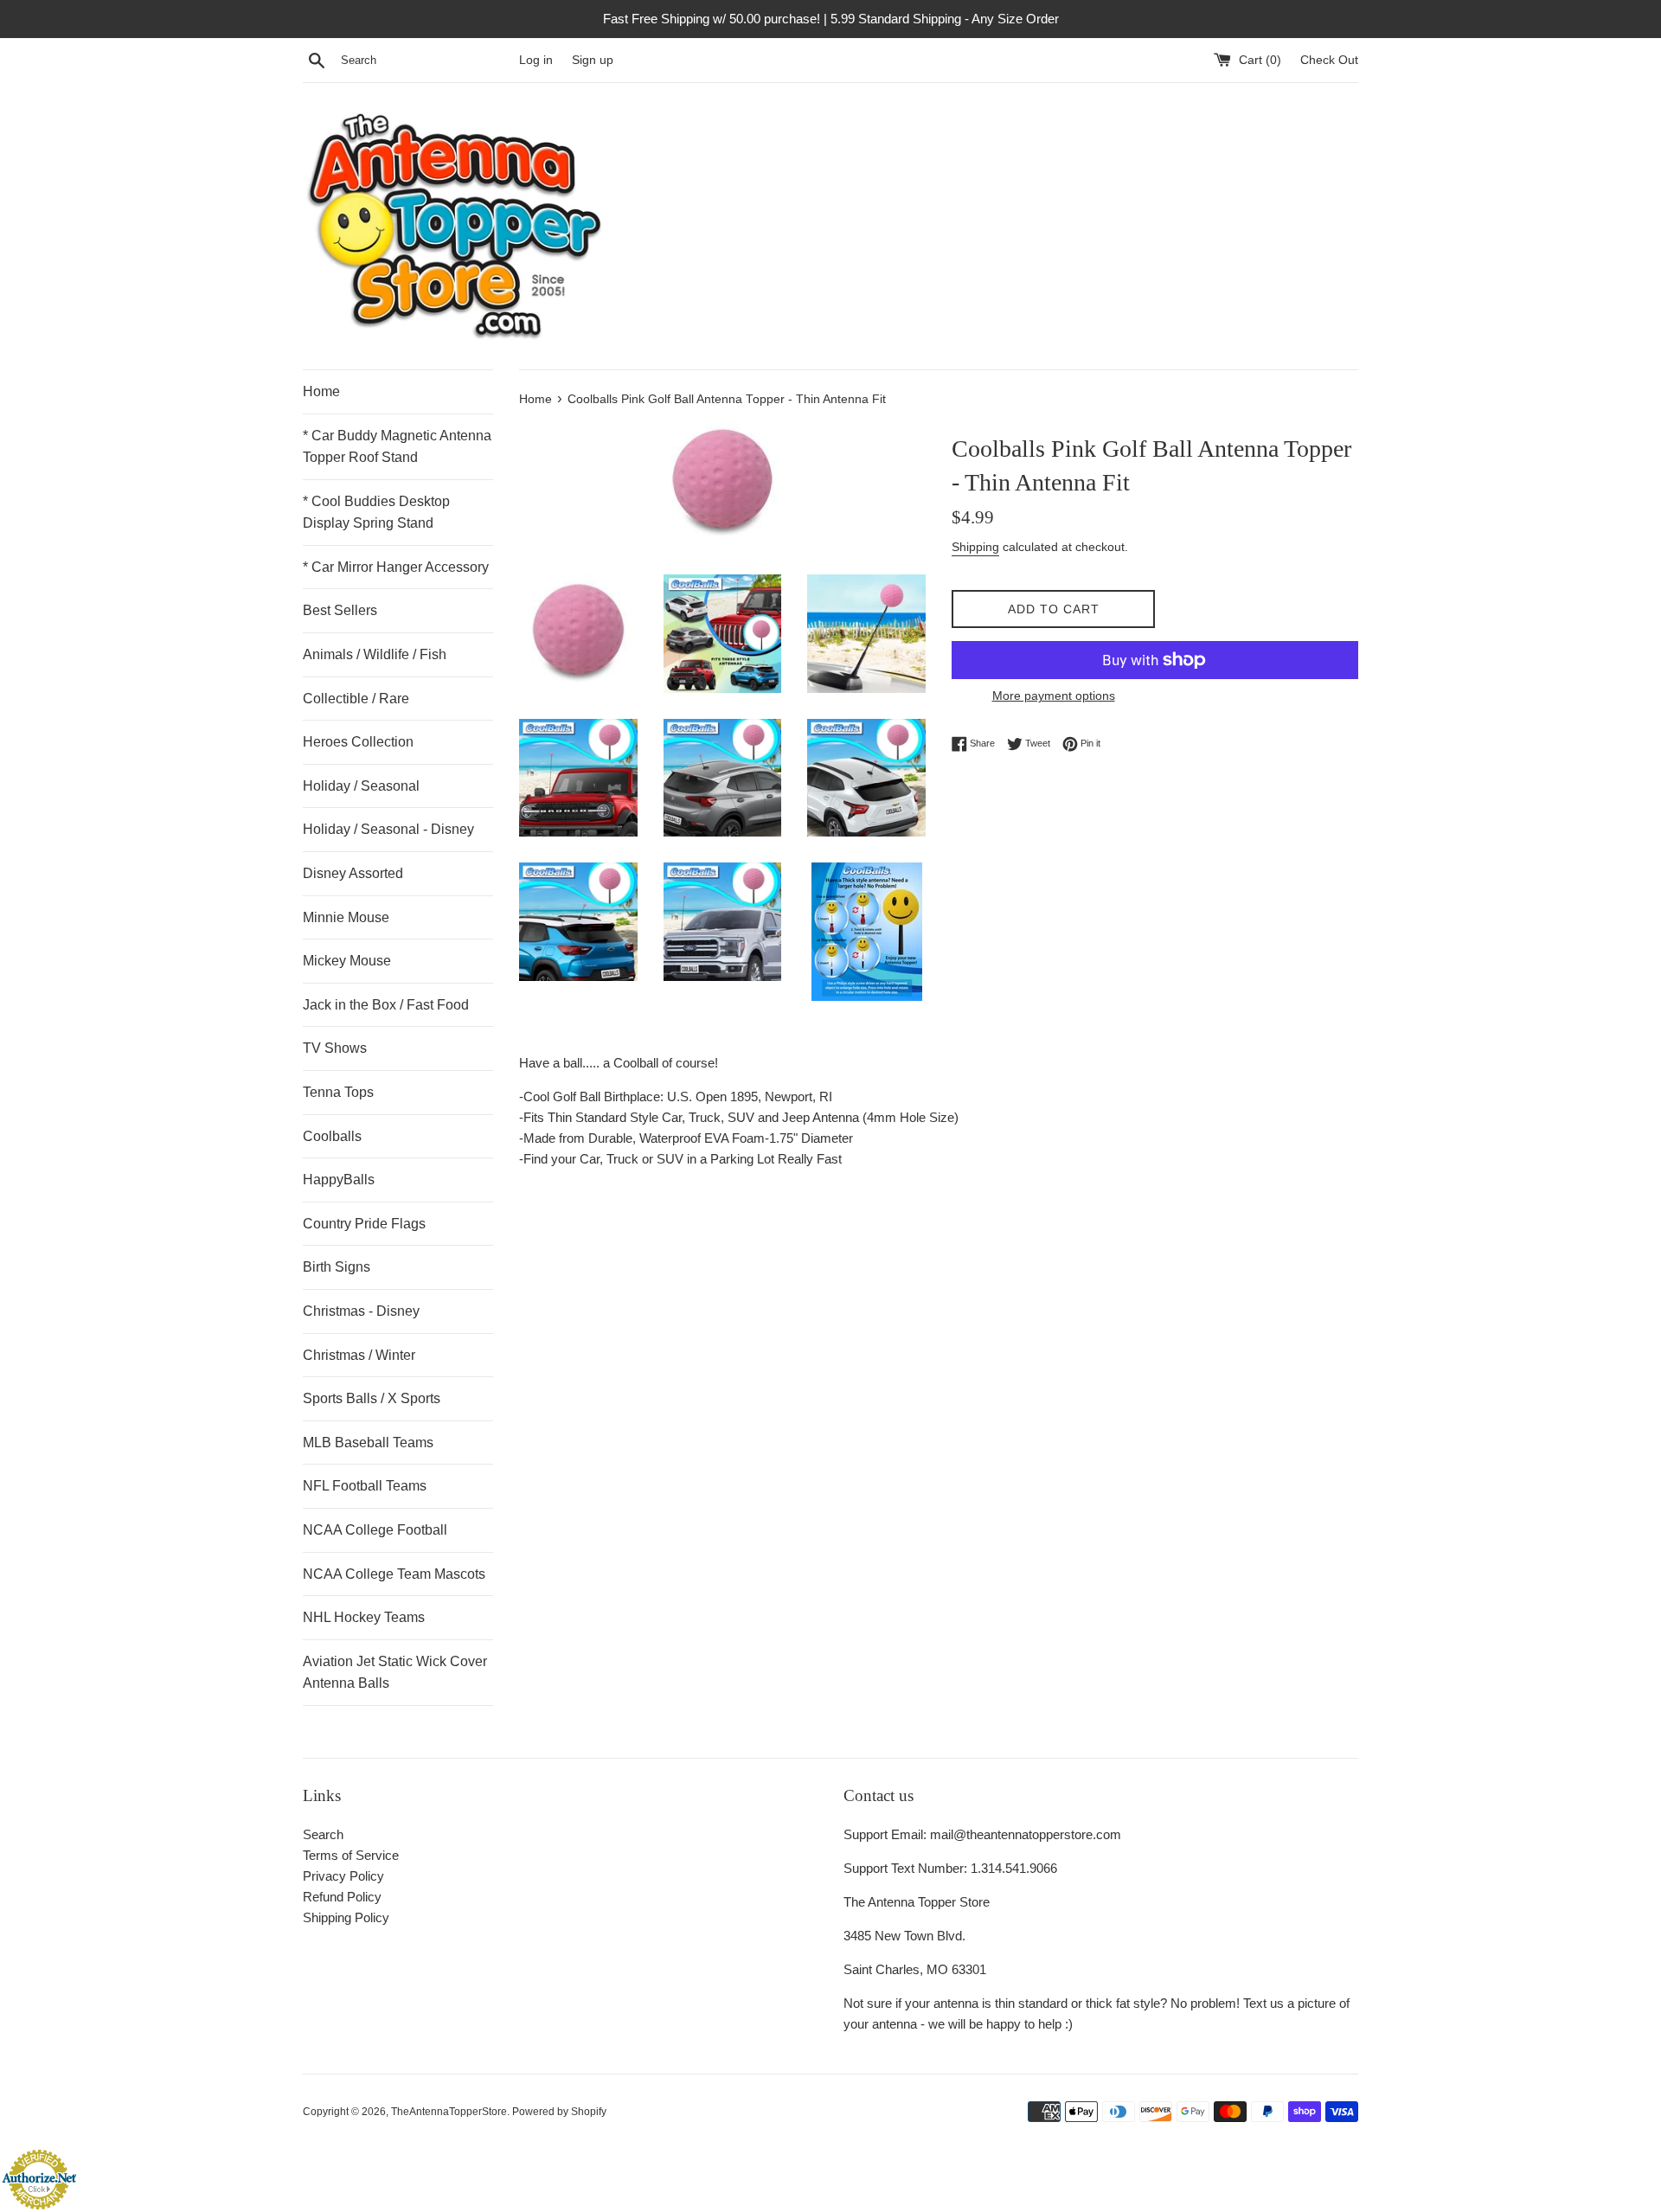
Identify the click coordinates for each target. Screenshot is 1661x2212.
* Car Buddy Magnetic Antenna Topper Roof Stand (397, 447)
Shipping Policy (346, 1917)
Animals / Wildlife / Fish (375, 654)
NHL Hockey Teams (364, 1617)
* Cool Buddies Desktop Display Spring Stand (376, 513)
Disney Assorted (353, 873)
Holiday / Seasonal (361, 786)
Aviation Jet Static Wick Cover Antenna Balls (395, 1673)
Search (323, 1834)
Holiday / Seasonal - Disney (388, 829)
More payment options (1054, 696)
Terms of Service (351, 1855)
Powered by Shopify (559, 2112)
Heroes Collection (358, 742)
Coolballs (332, 1136)
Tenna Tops (338, 1092)
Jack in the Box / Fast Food (386, 1005)
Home (321, 391)
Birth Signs (337, 1267)
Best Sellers (340, 610)
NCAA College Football (375, 1530)
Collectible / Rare (356, 699)
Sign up (593, 60)
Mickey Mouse (347, 961)
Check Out (1329, 60)
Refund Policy (342, 1897)
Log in (536, 60)
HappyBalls (339, 1180)
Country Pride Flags (364, 1224)
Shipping (975, 547)
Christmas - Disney (361, 1311)
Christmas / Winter (359, 1355)
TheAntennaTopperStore (449, 2112)
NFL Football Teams (365, 1486)
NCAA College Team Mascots (394, 1574)
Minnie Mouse (346, 917)
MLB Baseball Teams (368, 1443)
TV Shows (335, 1048)
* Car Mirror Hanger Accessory (396, 567)
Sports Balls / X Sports (372, 1398)
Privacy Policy (343, 1876)
